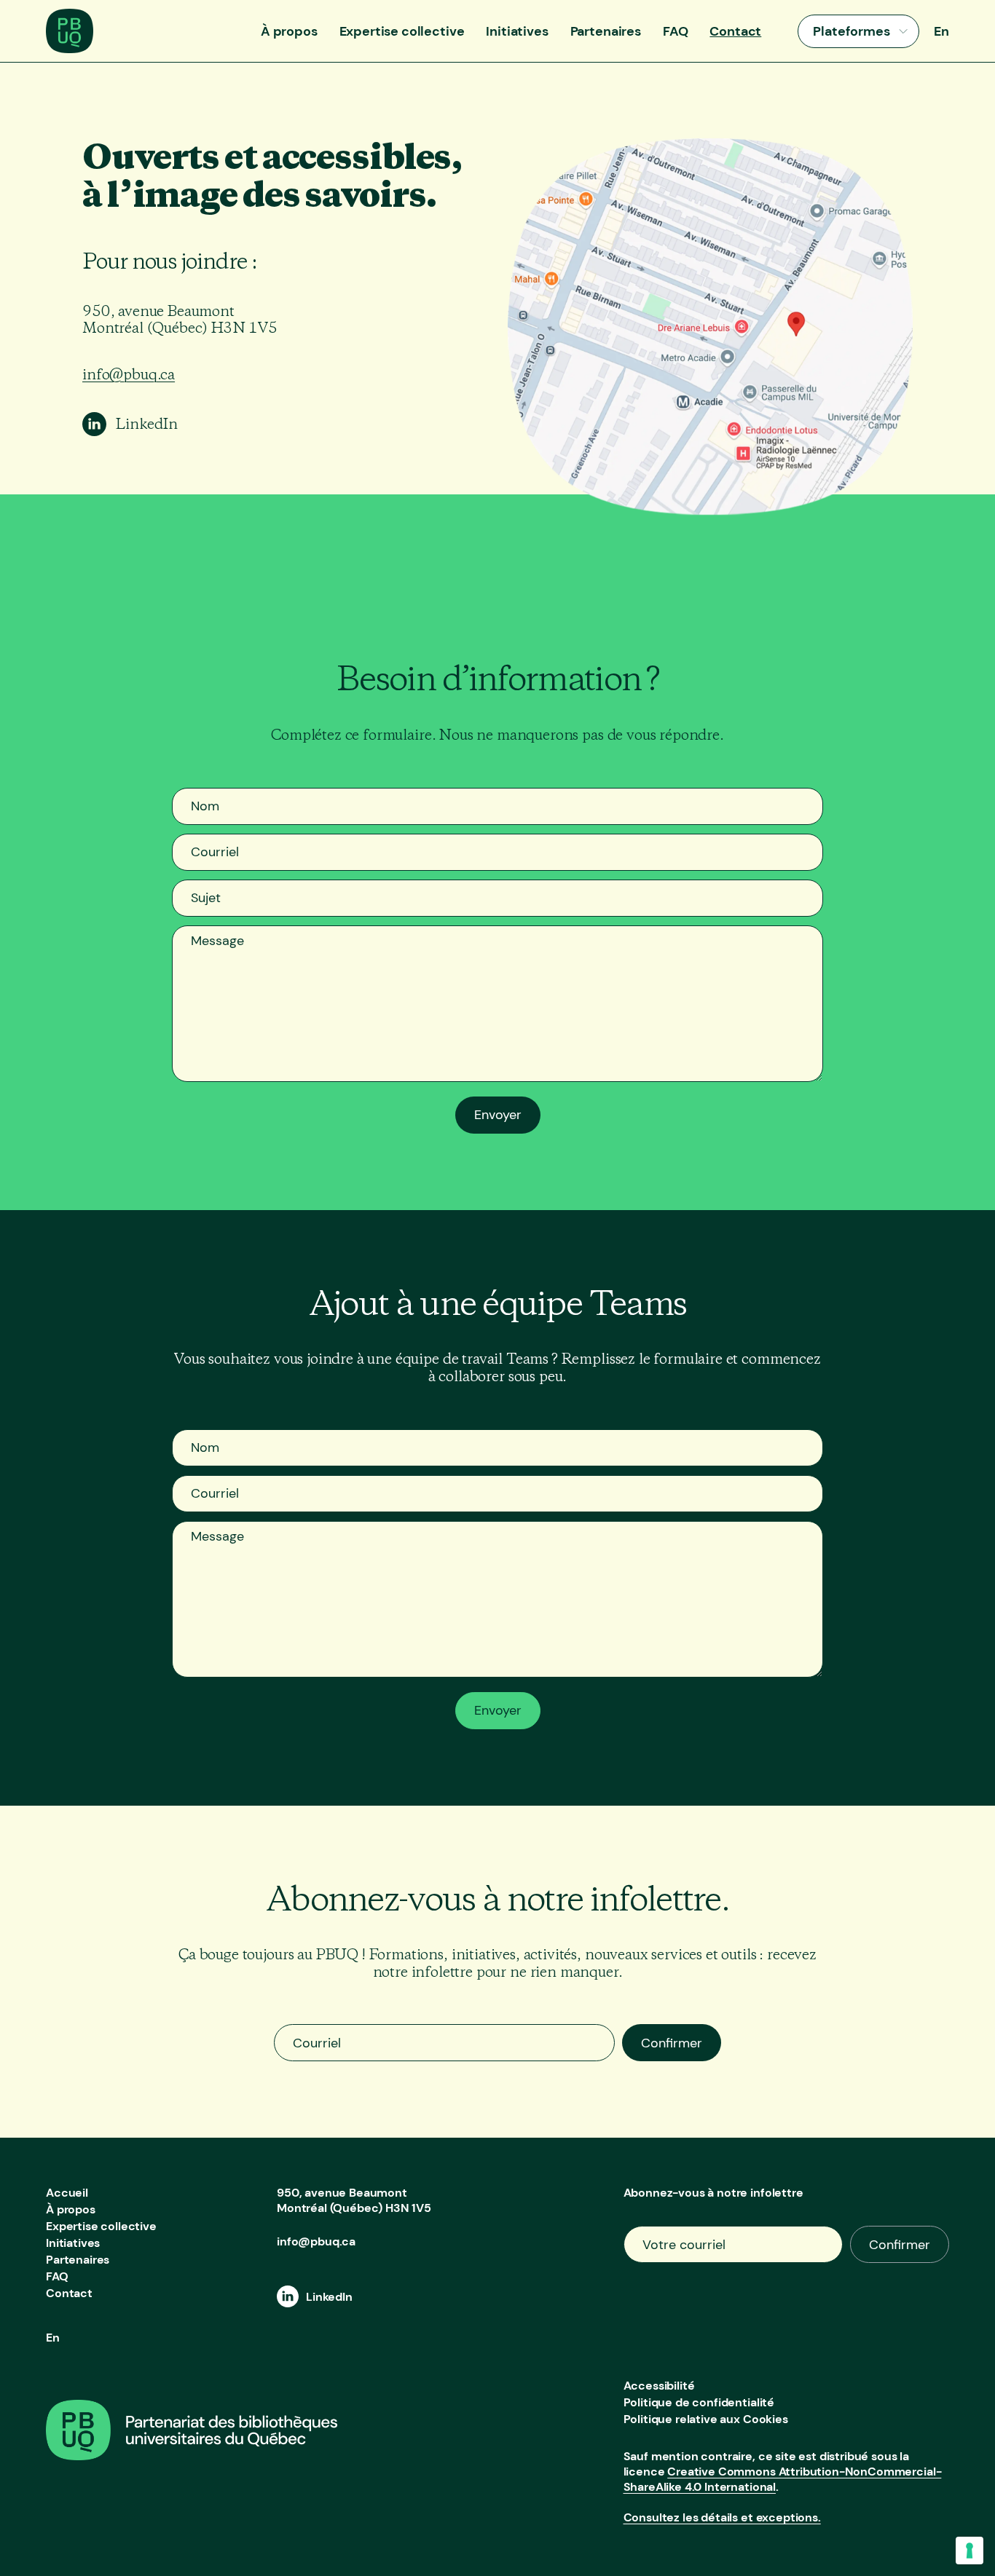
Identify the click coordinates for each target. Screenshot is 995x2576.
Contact (735, 31)
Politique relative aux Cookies (706, 2419)
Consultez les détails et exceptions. (722, 2517)
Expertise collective (402, 31)
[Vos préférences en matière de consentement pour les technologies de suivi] (970, 2551)
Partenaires (606, 31)
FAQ (676, 31)
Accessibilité (659, 2386)
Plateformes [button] (852, 31)
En (941, 31)
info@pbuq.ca (129, 375)
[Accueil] (70, 49)
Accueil (67, 2193)
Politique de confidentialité (699, 2402)
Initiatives (517, 31)
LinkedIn (147, 424)
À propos (289, 31)
